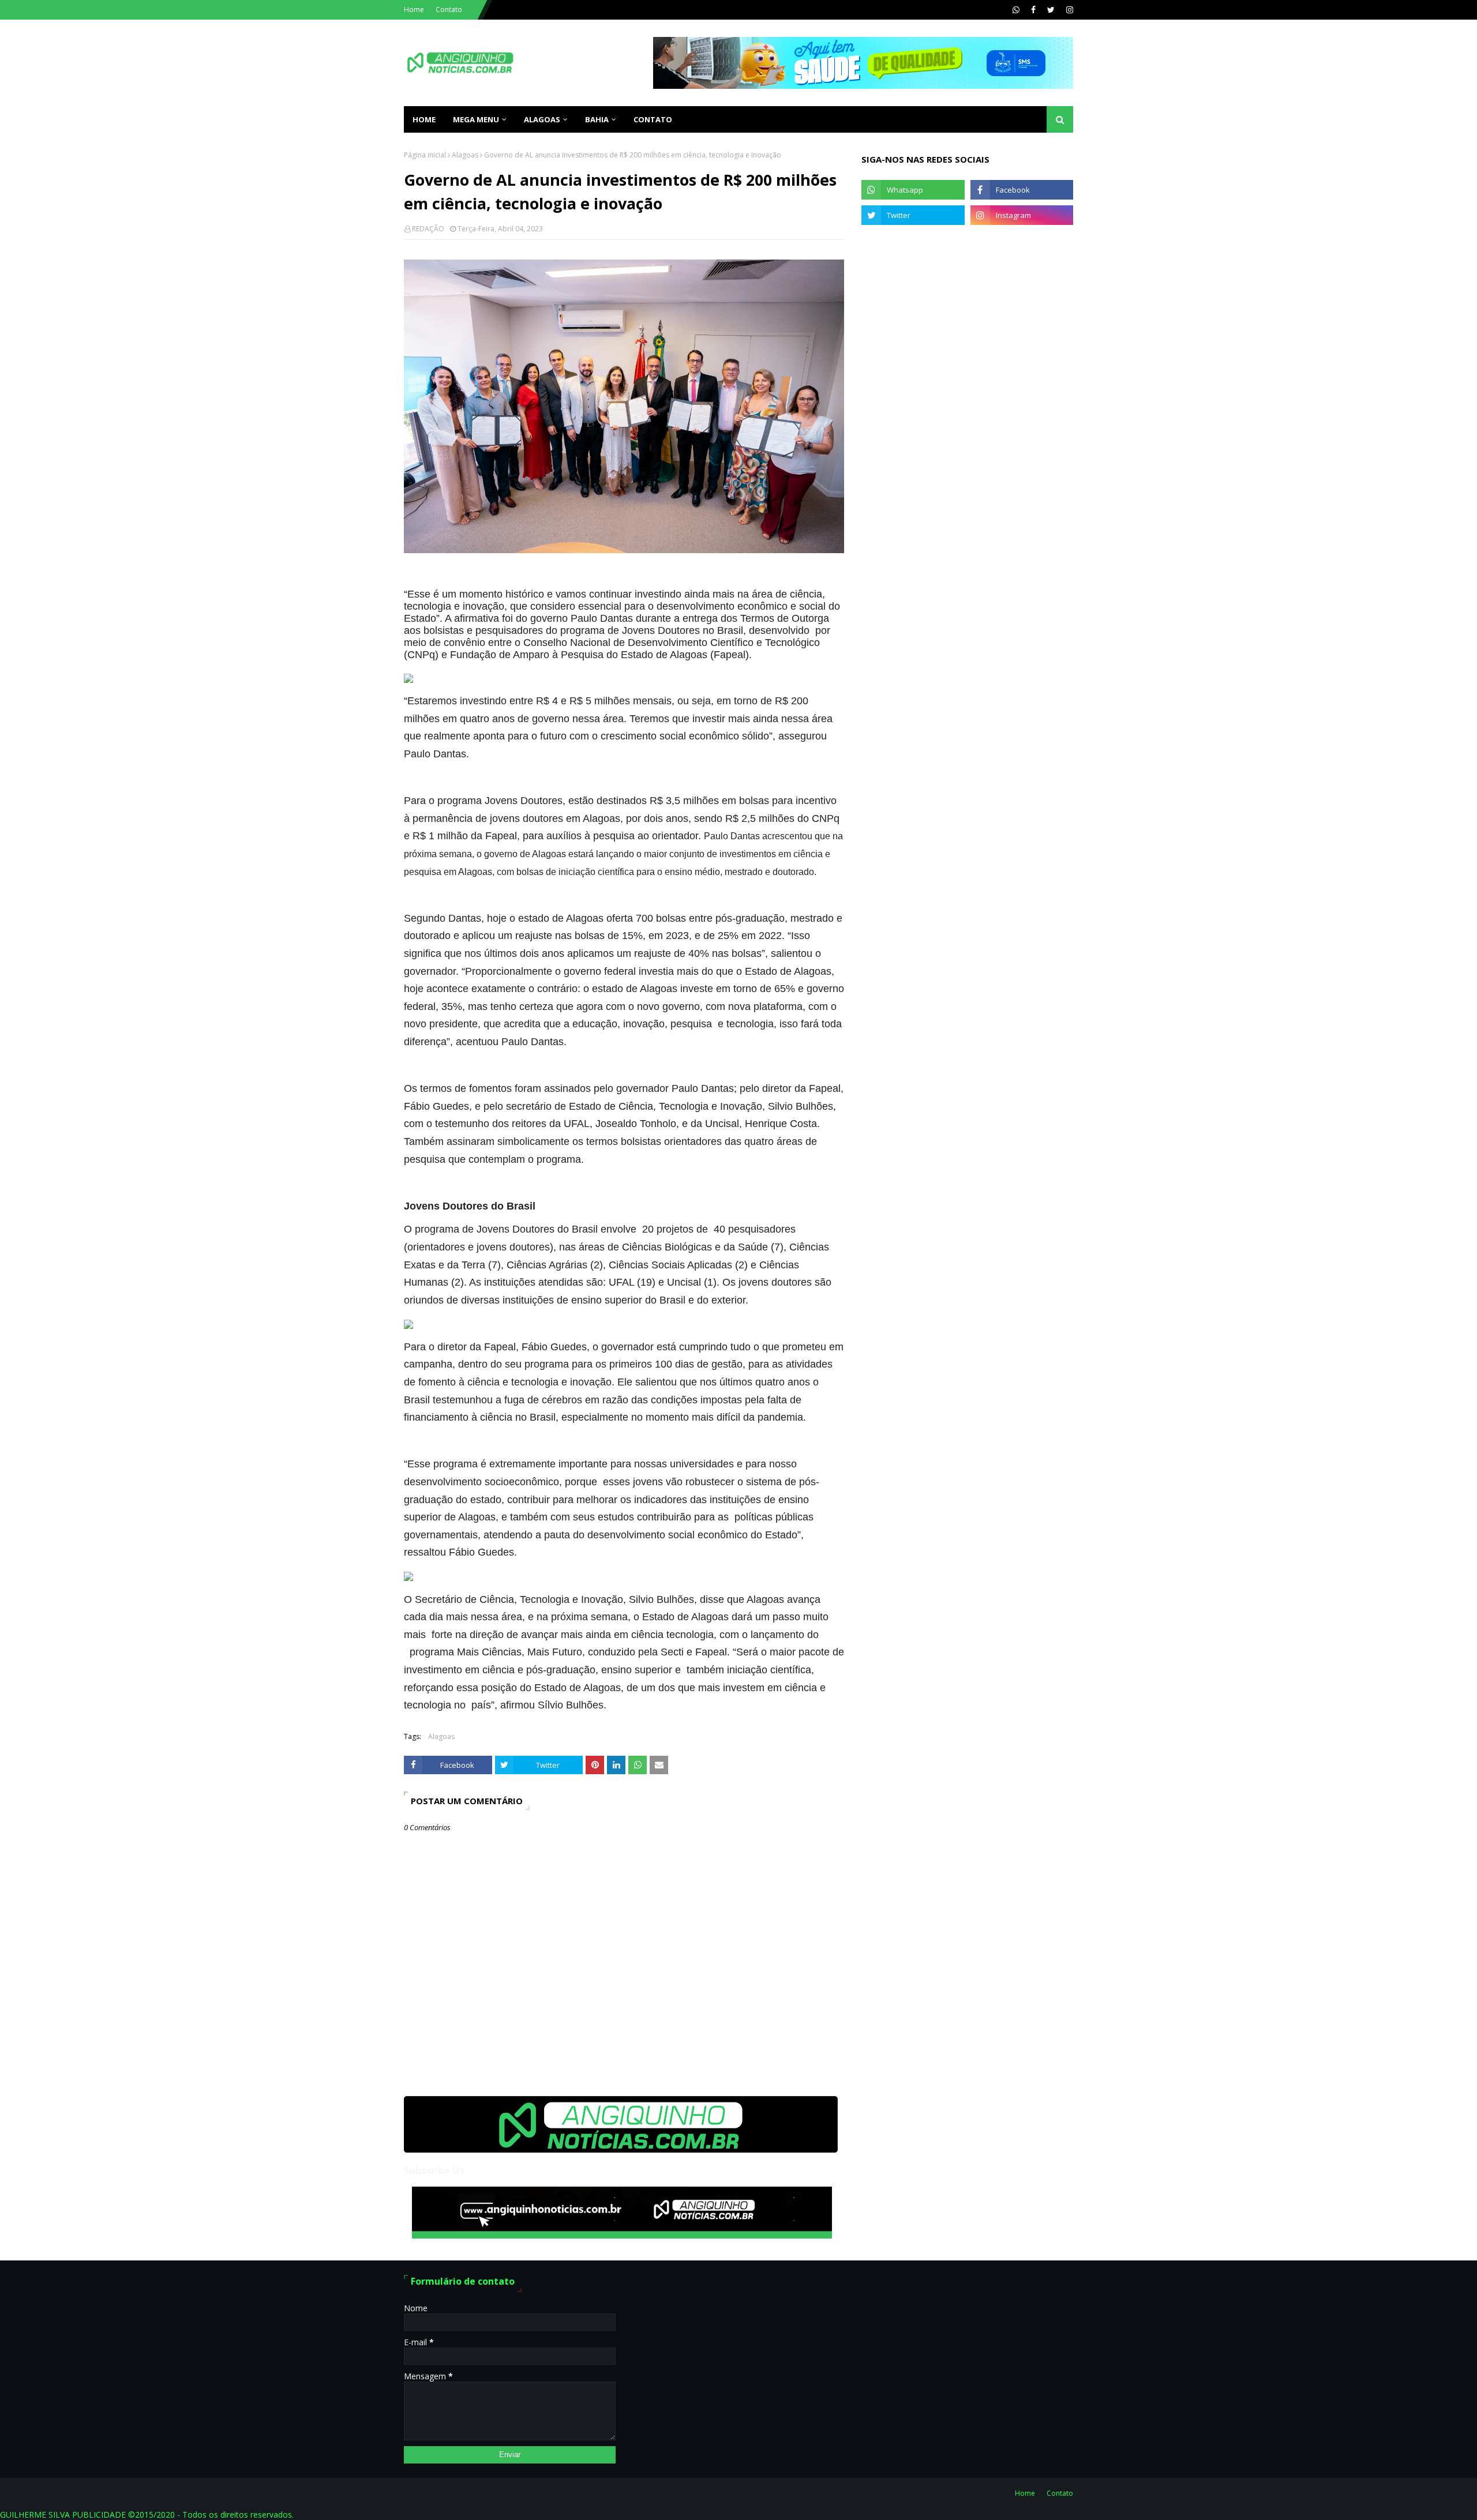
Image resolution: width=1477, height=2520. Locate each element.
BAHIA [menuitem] (597, 119)
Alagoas (465, 155)
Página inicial (425, 155)
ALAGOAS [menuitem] (542, 119)
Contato (449, 10)
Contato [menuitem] (653, 119)
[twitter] (1051, 10)
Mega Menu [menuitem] (476, 119)
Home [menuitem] (424, 119)
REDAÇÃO (428, 229)
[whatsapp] (1016, 10)
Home (414, 10)
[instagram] (1068, 10)
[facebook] (1033, 10)
